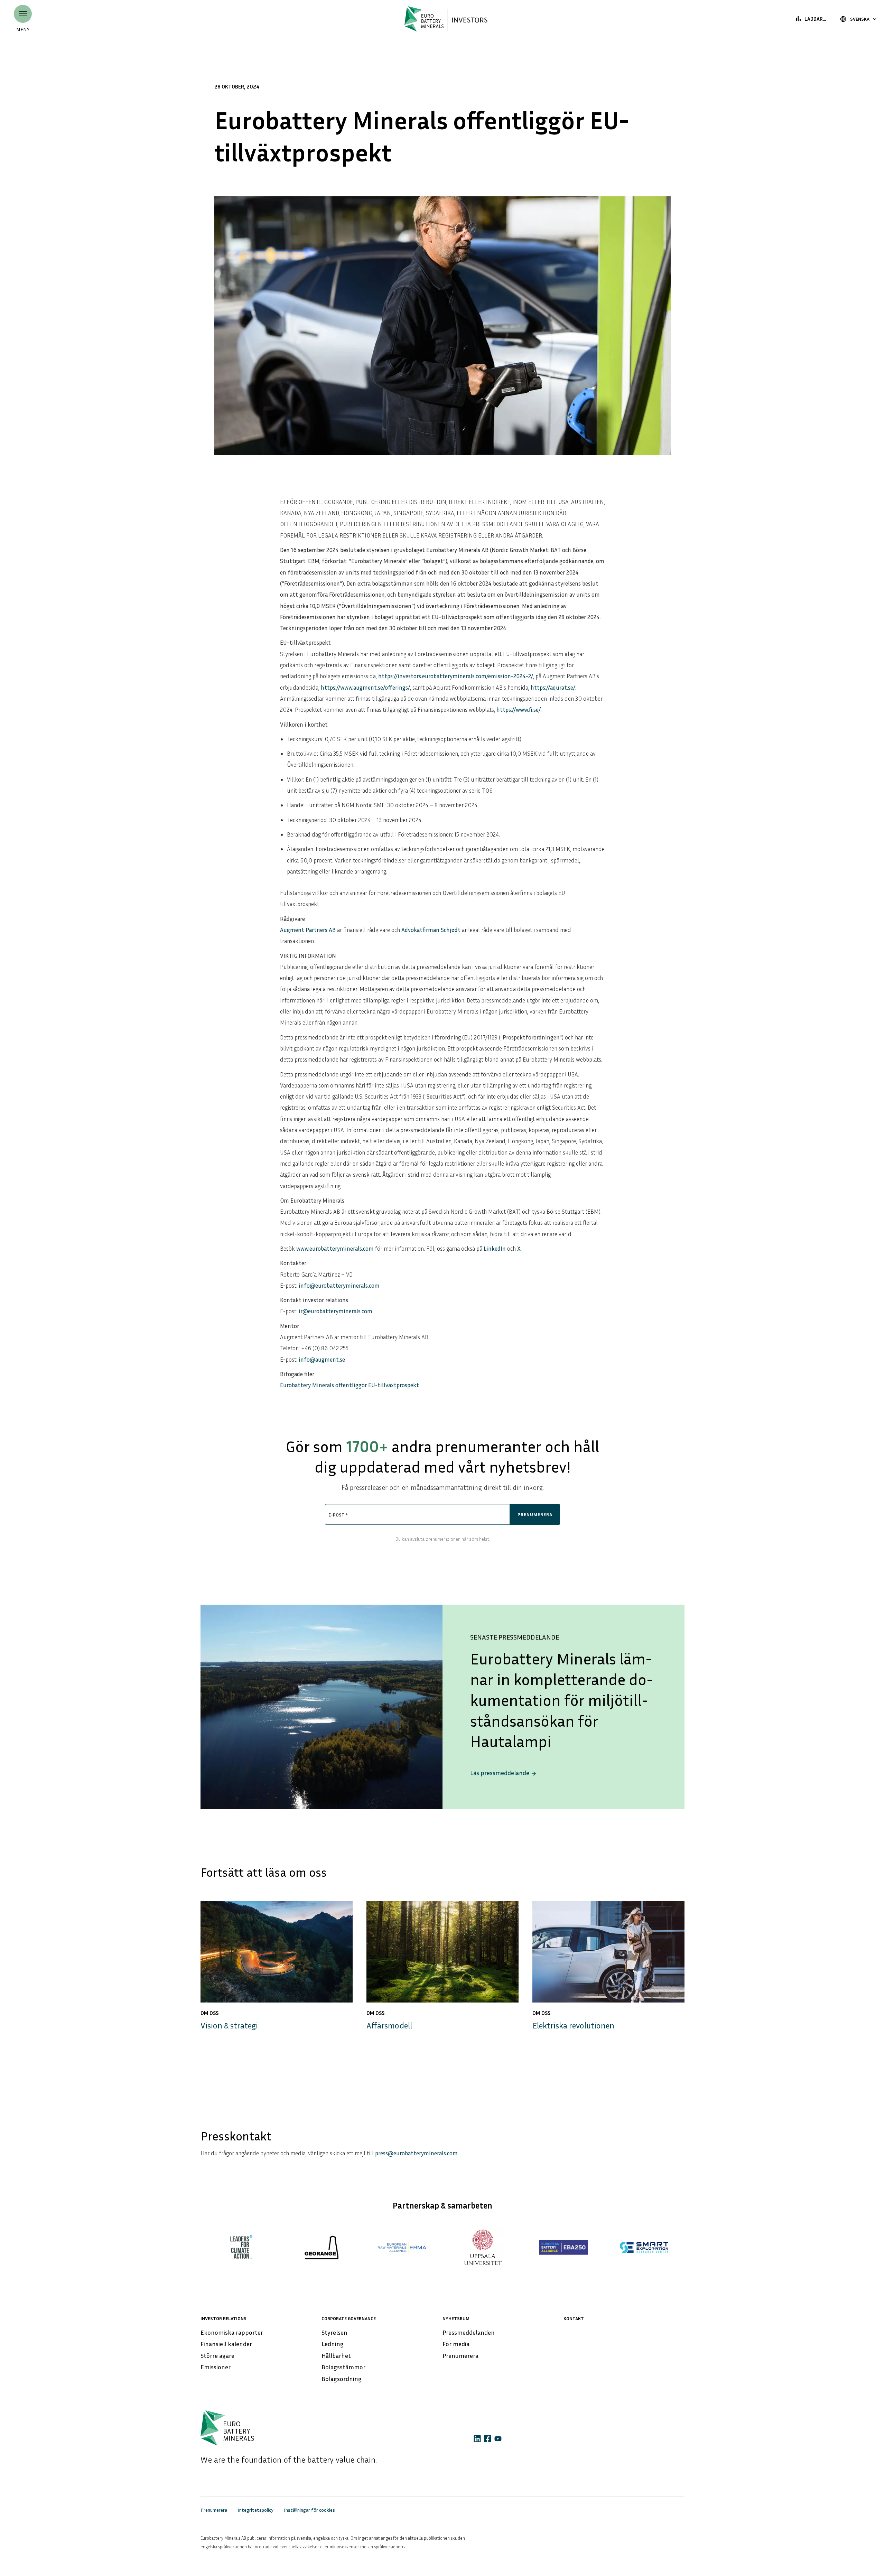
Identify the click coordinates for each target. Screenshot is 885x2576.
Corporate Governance (349, 2318)
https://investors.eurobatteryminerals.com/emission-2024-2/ (456, 676)
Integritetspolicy (255, 2510)
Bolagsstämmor (343, 2367)
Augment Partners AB (308, 930)
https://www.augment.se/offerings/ (365, 687)
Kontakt (574, 2318)
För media (456, 2344)
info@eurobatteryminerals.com (339, 1285)
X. (519, 1248)
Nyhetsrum (456, 2318)
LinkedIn (495, 1248)
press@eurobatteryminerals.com (416, 2153)
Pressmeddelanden (469, 2332)
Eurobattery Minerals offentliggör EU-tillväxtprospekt (350, 1385)
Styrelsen (334, 2332)
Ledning (333, 2344)
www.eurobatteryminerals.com (335, 1248)
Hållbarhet (336, 2355)
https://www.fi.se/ (519, 710)
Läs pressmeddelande (504, 1773)
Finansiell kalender (226, 2344)
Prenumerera (460, 2355)
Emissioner (216, 2367)
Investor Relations (223, 2318)
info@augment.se (322, 1359)
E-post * (338, 1515)
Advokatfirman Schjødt (431, 930)
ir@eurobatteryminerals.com (336, 1311)
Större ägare (217, 2355)
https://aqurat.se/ (553, 687)
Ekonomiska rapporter (232, 2332)
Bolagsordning (342, 2379)
